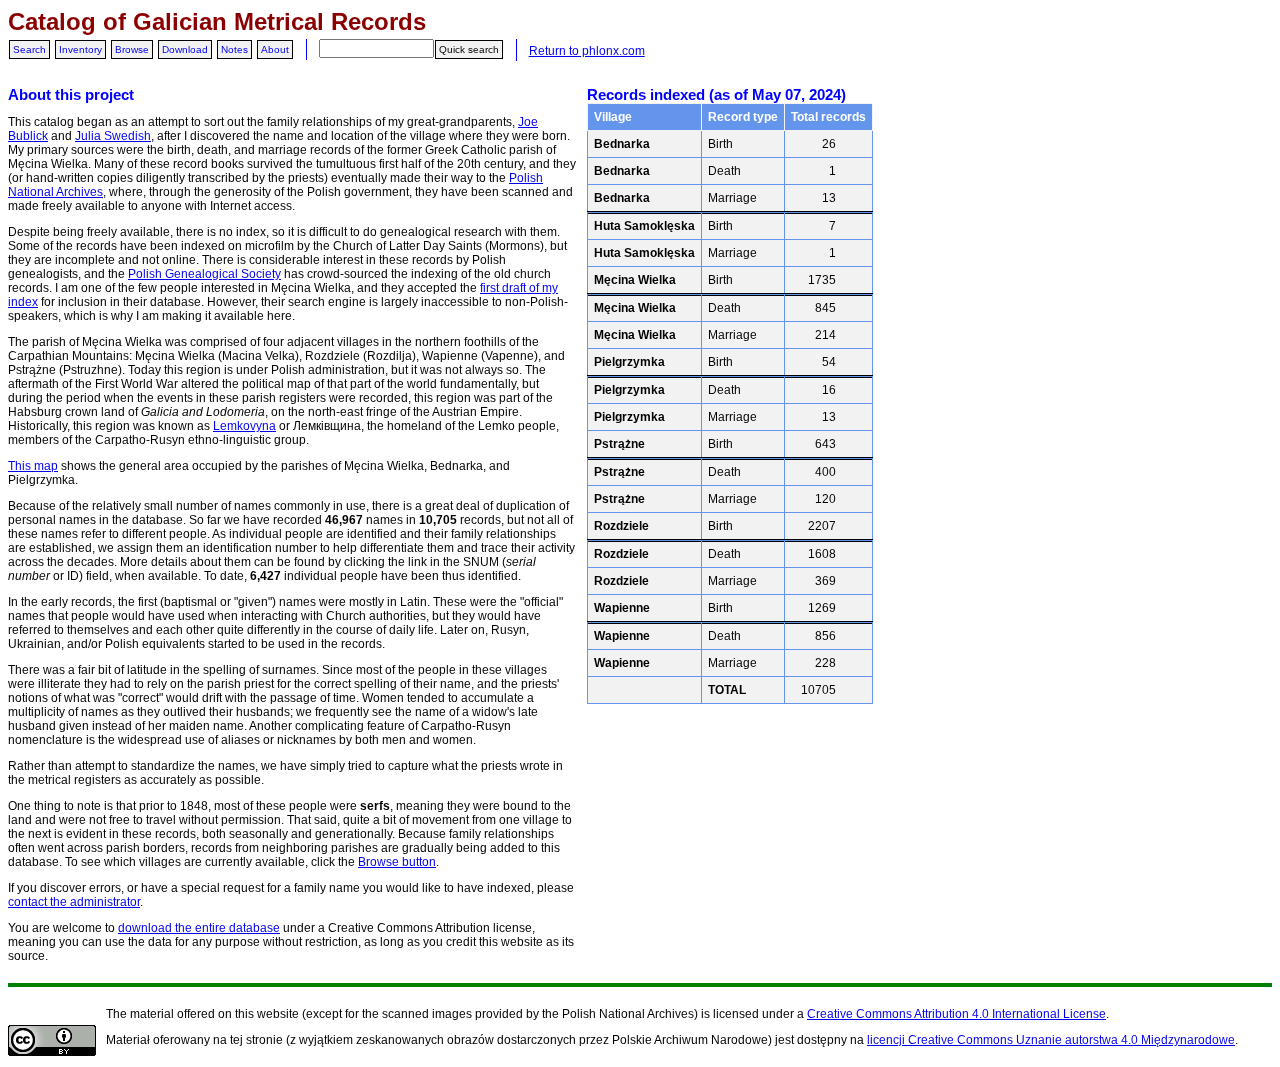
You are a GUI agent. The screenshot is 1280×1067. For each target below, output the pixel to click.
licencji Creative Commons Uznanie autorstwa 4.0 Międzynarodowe (1051, 1040)
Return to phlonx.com (587, 51)
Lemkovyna (244, 426)
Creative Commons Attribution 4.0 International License (956, 1014)
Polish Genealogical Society (204, 274)
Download (185, 49)
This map (33, 466)
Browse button (397, 862)
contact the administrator (74, 902)
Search (29, 49)
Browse (132, 49)
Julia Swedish (113, 136)
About (275, 49)
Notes (234, 49)
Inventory (80, 49)
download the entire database (199, 928)
